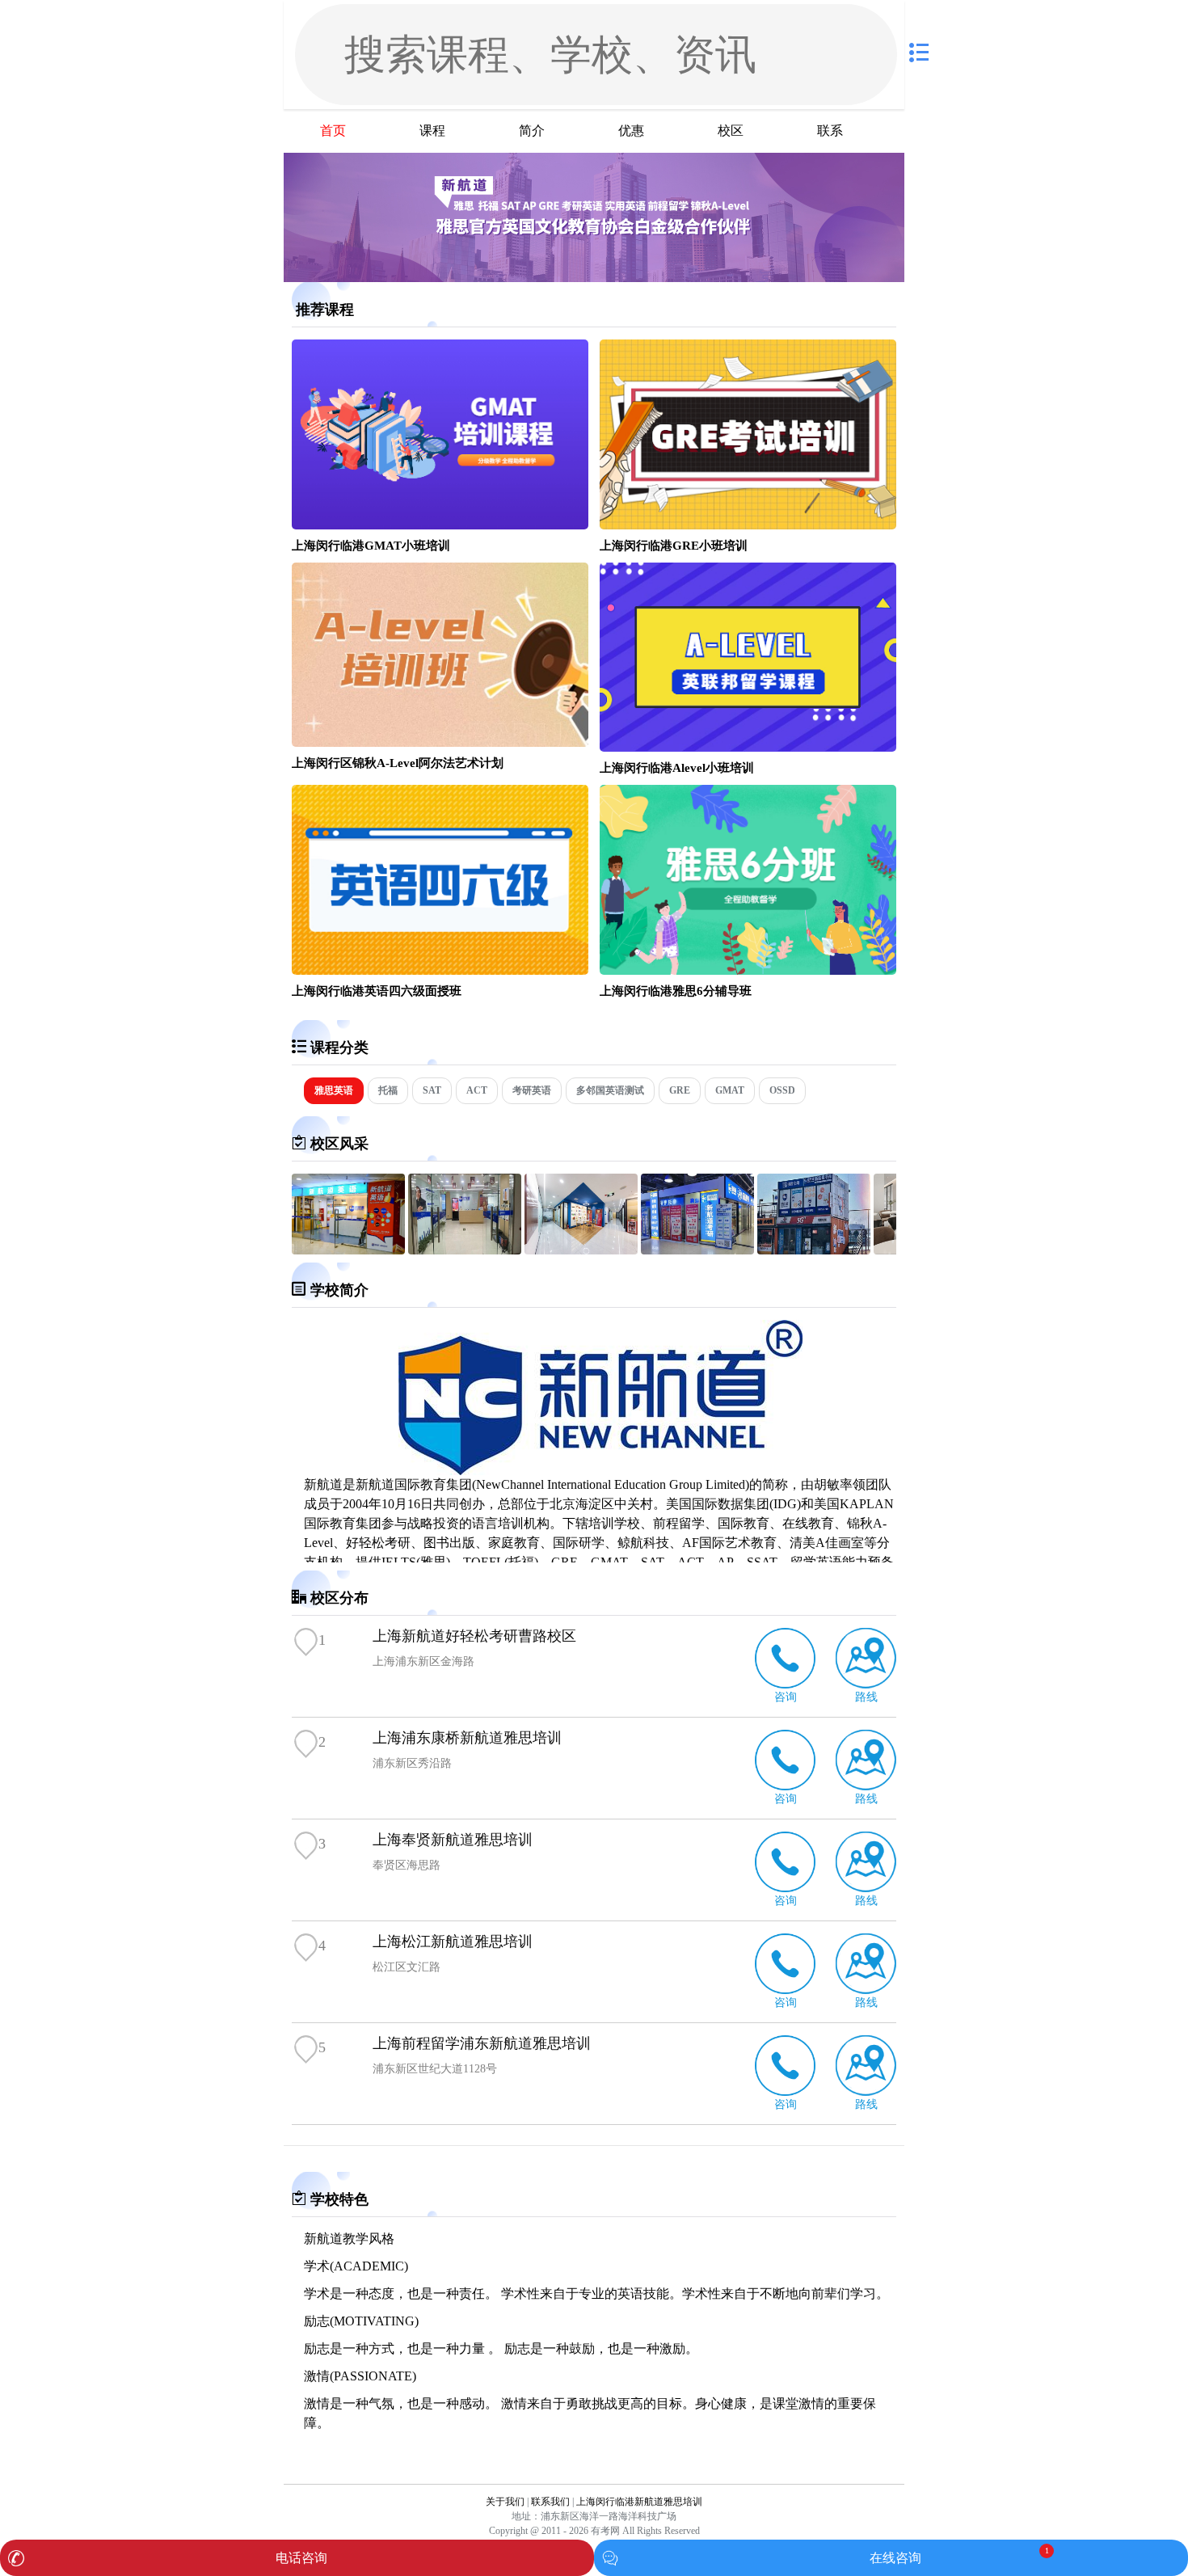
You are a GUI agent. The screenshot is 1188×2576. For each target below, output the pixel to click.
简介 (532, 131)
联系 (830, 131)
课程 (432, 131)
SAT (432, 1090)
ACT (477, 1090)
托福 (388, 1090)
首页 (333, 131)
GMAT (730, 1090)
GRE (680, 1090)
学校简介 (339, 1290)
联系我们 (550, 2502)
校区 (731, 131)
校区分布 (339, 1598)
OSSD (782, 1090)
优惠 (631, 131)
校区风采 (339, 1144)
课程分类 (339, 1048)
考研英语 (532, 1090)
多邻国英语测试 (610, 1090)
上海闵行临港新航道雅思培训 (639, 2502)
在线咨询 (895, 2558)
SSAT (762, 1562)
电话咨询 (301, 2558)
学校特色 (339, 2199)
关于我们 (505, 2502)
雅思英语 (334, 1090)
